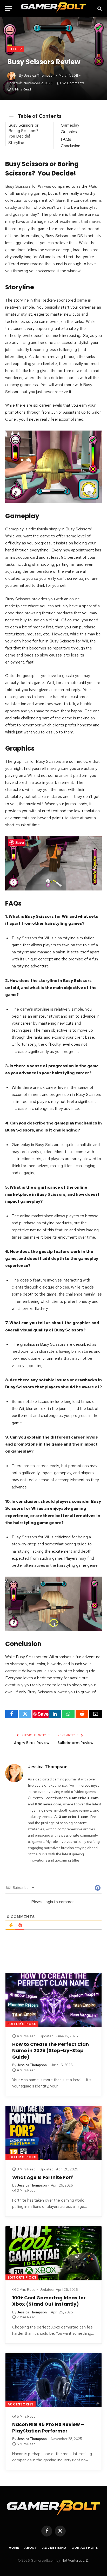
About (31, 2548)
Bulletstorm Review (75, 1743)
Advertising (54, 2548)
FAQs (66, 139)
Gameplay (70, 125)
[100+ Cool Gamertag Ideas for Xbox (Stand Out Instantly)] (53, 2253)
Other (16, 49)
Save (43, 1714)
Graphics (69, 132)
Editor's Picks (22, 2024)
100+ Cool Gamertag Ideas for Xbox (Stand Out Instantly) (49, 2301)
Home (14, 2548)
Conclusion (71, 146)
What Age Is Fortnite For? (43, 2177)
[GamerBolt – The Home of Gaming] (53, 8)
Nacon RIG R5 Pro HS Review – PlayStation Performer (48, 2427)
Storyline (16, 143)
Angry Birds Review (32, 1743)
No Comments (73, 83)
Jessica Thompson (39, 76)
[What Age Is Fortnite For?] (53, 2133)
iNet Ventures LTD (75, 2561)
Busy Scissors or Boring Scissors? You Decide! (24, 131)
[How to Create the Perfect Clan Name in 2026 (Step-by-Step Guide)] (53, 2000)
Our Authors (85, 2548)
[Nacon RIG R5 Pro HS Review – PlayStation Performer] (53, 2380)
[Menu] (9, 8)
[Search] (99, 8)
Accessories (21, 2404)
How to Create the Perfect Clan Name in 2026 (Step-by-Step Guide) (51, 2051)
